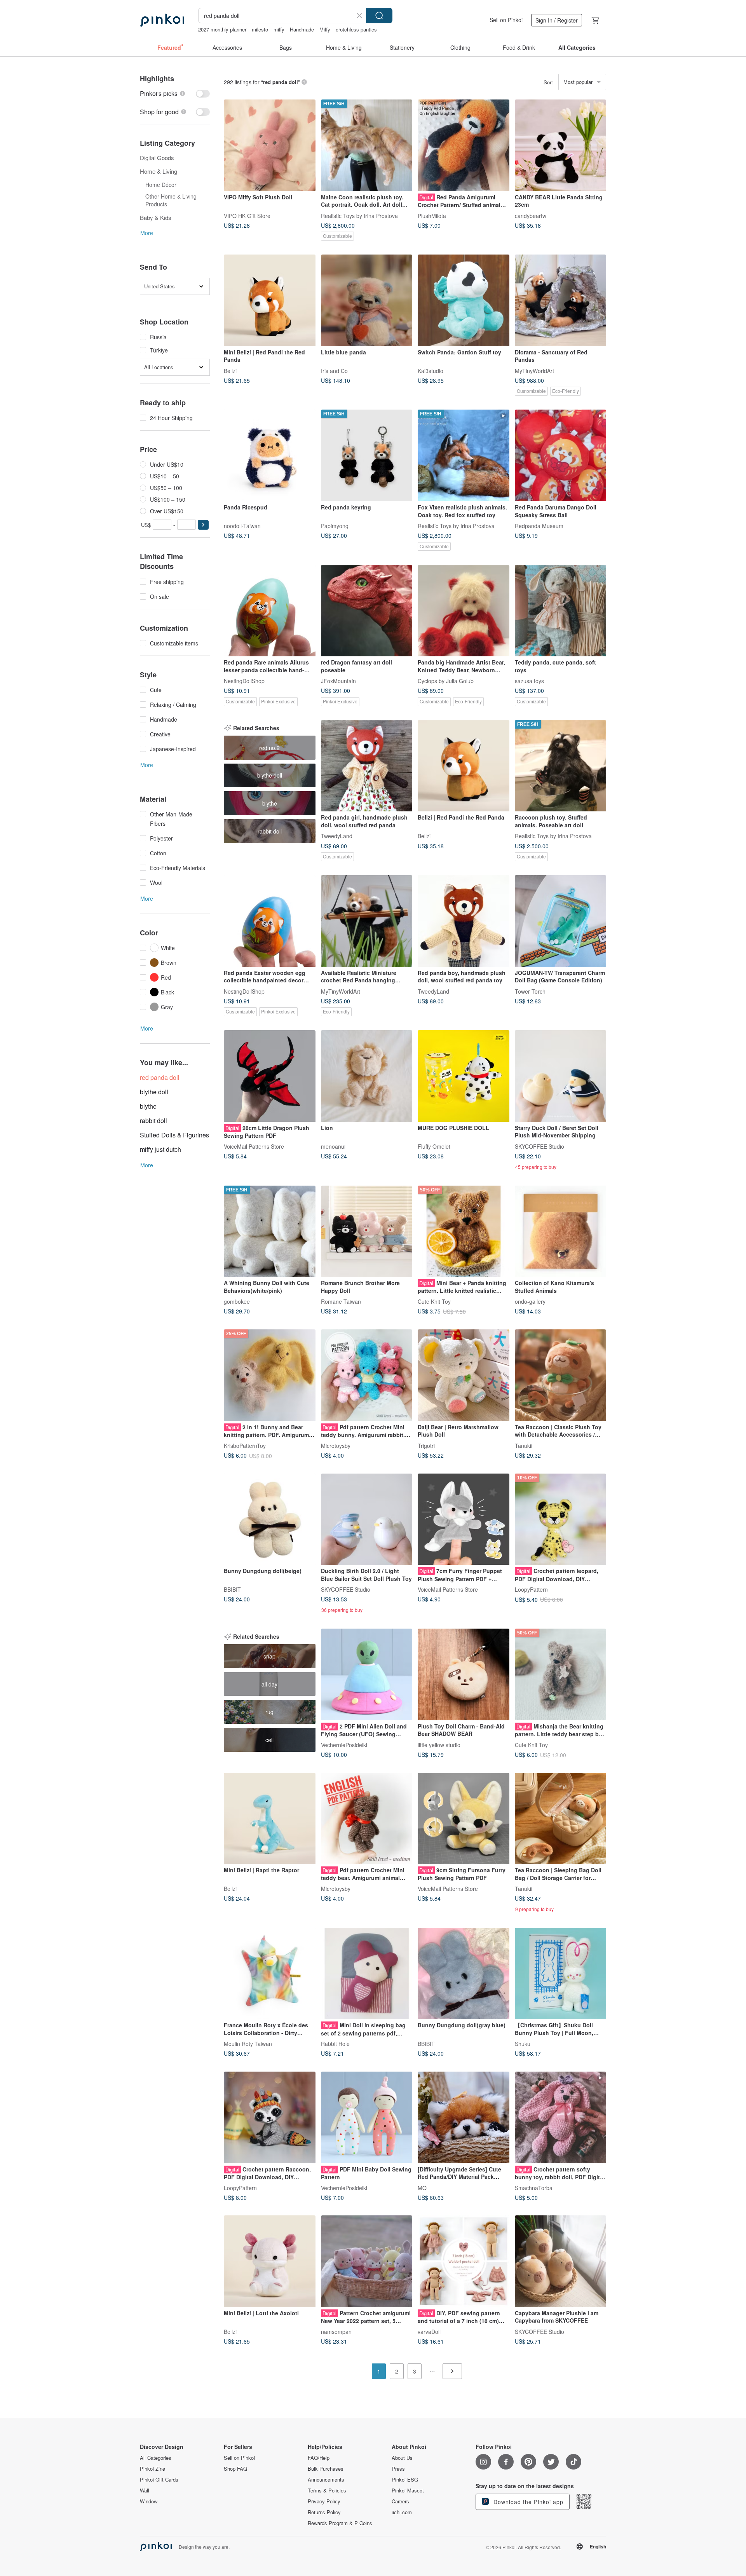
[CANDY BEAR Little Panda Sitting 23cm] (561, 145)
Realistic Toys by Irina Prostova (359, 215)
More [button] (147, 233)
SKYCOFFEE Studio (539, 1146)
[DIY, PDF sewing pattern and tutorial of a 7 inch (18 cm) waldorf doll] (464, 2261)
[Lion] (367, 1076)
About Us (402, 2458)
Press (398, 2469)
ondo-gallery (530, 1301)
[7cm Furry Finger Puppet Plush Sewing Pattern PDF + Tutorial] (464, 1519)
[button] (203, 525)
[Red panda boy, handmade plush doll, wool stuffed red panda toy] (464, 921)
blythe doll (154, 1092)
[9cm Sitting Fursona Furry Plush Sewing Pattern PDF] (464, 1819)
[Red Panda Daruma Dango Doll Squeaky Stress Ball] (561, 455)
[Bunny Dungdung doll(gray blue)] (464, 1974)
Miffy (325, 29)
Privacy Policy (324, 2501)
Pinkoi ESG (405, 2480)
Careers (400, 2501)
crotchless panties (356, 29)
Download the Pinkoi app (527, 2502)
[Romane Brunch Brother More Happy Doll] (367, 1231)
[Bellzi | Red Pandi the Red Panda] (464, 766)
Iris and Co (334, 370)
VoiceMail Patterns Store (254, 1146)
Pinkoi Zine (153, 2469)
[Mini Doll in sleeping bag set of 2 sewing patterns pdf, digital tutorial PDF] (367, 1974)
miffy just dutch (160, 1149)
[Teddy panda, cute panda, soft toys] (561, 611)
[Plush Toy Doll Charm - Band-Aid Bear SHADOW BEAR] (464, 1674)
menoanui (333, 1146)
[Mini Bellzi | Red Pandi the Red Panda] (270, 300)
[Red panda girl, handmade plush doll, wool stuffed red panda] (367, 766)
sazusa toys (529, 681)
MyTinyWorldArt (534, 370)
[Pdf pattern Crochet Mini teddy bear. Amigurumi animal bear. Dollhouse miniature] (367, 1819)
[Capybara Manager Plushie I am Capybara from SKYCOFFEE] (561, 2261)
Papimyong (335, 525)
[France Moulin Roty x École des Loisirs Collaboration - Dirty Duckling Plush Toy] (270, 1974)
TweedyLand (337, 836)
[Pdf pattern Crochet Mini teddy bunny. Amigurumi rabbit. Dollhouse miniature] (367, 1375)
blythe (148, 1106)
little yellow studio (439, 1744)
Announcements (326, 2480)
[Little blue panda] (367, 300)
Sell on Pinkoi (506, 20)
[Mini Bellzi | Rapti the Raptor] (270, 1819)
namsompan (336, 2331)
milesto (260, 29)
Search (379, 16)
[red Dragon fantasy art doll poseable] (367, 611)
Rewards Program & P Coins (340, 2523)
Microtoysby (336, 1445)
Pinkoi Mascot (408, 2491)
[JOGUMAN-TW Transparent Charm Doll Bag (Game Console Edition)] (561, 921)
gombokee (237, 1301)
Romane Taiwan (341, 1301)
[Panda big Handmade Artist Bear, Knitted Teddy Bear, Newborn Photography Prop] (464, 611)
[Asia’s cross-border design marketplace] (162, 20)
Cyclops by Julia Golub (446, 681)
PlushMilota (432, 215)
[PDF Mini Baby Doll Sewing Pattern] (367, 2117)
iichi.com (402, 2512)
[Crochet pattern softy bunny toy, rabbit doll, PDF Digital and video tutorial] (561, 2117)
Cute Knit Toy (434, 1301)
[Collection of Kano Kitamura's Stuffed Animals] (561, 1231)
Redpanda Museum (539, 525)
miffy (279, 29)
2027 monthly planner (222, 29)
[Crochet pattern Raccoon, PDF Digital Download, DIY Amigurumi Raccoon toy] (270, 2117)
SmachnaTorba (534, 2187)
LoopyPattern (531, 1589)
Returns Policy (324, 2512)
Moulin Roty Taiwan (248, 2044)
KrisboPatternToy (245, 1445)
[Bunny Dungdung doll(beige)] (270, 1519)
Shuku (523, 2044)
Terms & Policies (327, 2491)
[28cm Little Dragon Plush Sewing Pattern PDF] (270, 1076)
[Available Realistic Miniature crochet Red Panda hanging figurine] (367, 921)
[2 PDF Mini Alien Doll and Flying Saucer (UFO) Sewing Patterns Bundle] (367, 1674)
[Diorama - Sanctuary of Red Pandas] (561, 300)
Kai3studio (431, 370)
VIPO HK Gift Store (247, 215)
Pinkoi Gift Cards (159, 2480)
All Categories (156, 2458)
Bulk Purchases (326, 2469)
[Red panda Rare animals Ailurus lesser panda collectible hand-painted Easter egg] (270, 611)
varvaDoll (429, 2331)
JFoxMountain (338, 681)
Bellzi (230, 370)
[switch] (175, 93)
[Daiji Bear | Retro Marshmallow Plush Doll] (464, 1375)
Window (149, 2501)
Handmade (302, 29)
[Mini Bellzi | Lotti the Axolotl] (270, 2261)
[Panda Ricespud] (270, 455)
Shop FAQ (235, 2469)
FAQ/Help (319, 2458)
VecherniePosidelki (344, 1744)
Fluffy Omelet (434, 1146)
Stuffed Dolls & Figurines (174, 1135)
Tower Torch (530, 991)
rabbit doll (153, 1121)
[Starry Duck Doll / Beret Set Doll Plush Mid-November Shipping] (561, 1076)
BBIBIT (232, 1589)
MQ (422, 2187)
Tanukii (524, 1445)
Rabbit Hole (335, 2044)
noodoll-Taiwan (242, 525)
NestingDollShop (244, 681)
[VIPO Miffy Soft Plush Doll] (270, 145)
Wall (145, 2491)
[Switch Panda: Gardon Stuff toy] (464, 300)
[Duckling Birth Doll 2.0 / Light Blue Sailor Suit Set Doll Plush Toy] (367, 1519)
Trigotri (426, 1445)
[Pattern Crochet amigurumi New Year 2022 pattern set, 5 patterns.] (367, 2261)
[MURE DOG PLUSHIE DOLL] (464, 1076)
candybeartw (531, 215)
